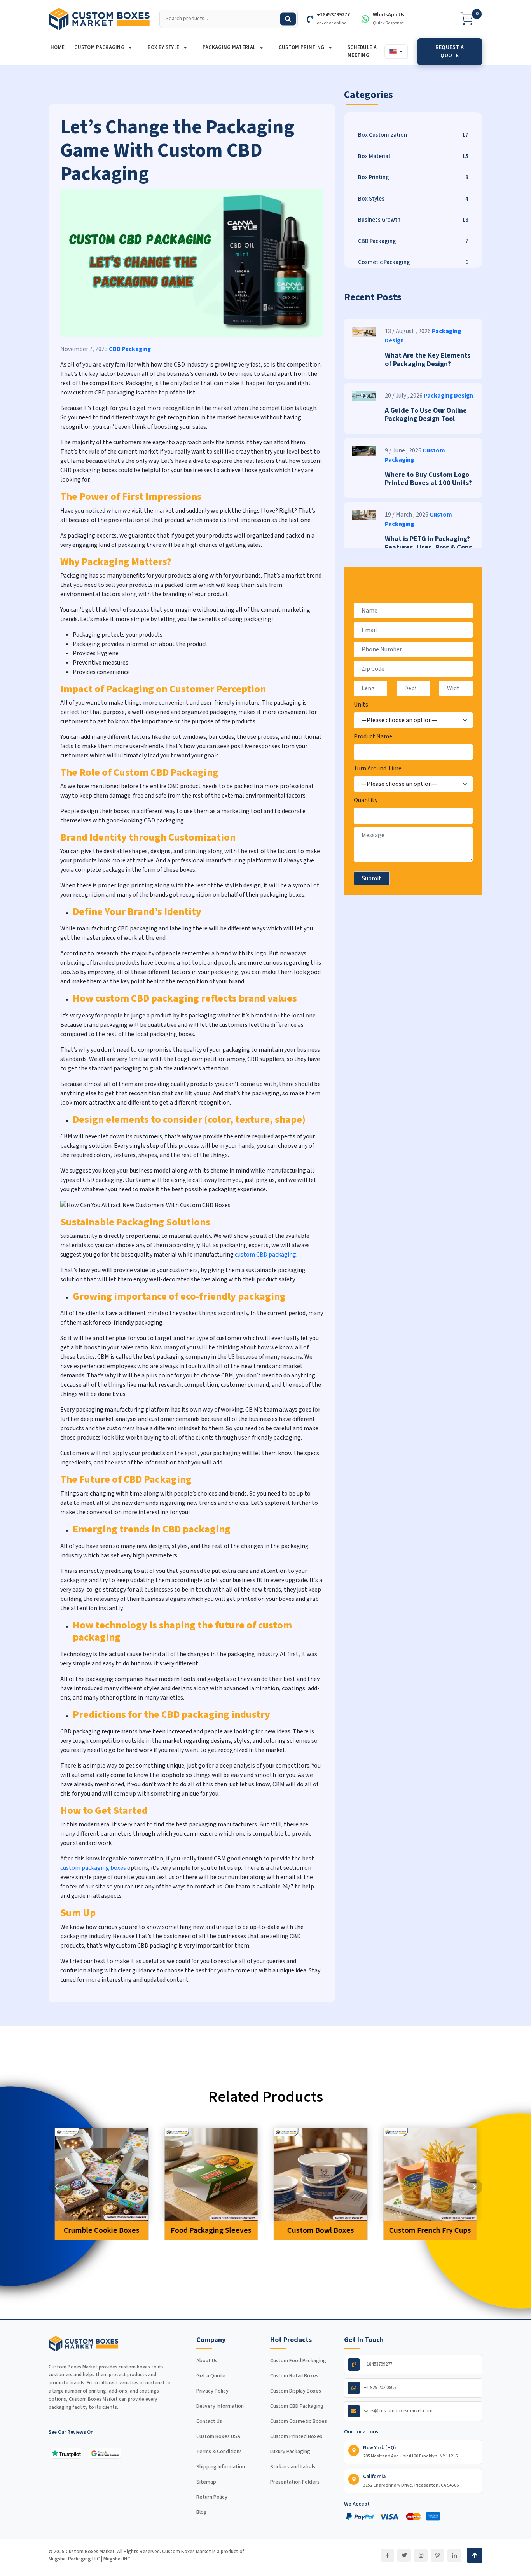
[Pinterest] (438, 2556)
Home (58, 47)
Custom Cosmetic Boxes (299, 2421)
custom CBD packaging (265, 1255)
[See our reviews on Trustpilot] (66, 2453)
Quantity (366, 800)
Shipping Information (221, 2467)
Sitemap (206, 2482)
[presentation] (56, 2187)
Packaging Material (230, 47)
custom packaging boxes (93, 1868)
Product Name (373, 736)
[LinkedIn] (454, 2556)
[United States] (396, 52)
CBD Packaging (130, 349)
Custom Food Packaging (298, 2361)
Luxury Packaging (290, 2452)
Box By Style (164, 47)
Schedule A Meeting (362, 51)
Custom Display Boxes (296, 2391)
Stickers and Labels (293, 2467)
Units (361, 705)
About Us (207, 2361)
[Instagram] (421, 2556)
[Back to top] (475, 2555)
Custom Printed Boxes (296, 2436)
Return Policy (212, 2497)
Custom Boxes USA (218, 2436)
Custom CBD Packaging (297, 2406)
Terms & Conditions (219, 2452)
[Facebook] (387, 2556)
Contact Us (209, 2421)
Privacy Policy (212, 2391)
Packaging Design (448, 396)
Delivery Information (220, 2406)
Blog (202, 2512)
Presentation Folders (295, 2482)
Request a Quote (450, 51)
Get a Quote (211, 2376)
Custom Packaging (100, 47)
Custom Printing (302, 47)
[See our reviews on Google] (105, 2453)
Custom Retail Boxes (294, 2376)
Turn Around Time (378, 768)
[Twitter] (404, 2556)
